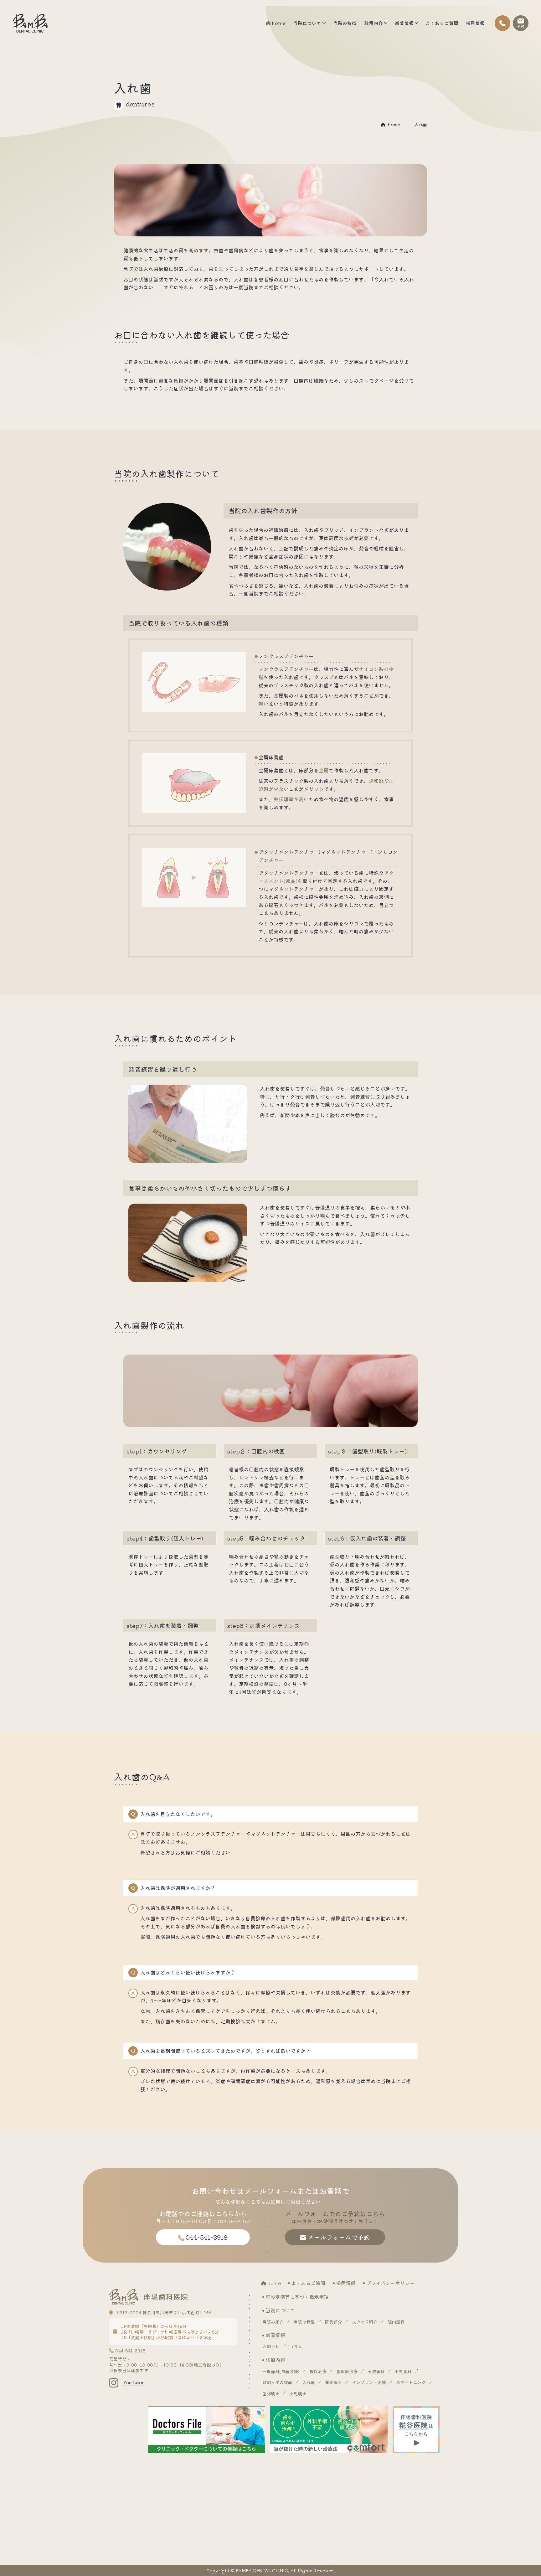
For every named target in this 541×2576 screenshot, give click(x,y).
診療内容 (374, 23)
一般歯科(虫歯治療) (281, 2371)
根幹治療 (318, 2371)
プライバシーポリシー (390, 2283)
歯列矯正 (271, 2393)
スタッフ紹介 (365, 2322)
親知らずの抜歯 (277, 2382)
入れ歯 (309, 2382)
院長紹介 (333, 2322)
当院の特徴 (345, 23)
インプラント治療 (369, 2382)
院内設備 (396, 2322)
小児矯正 (298, 2393)
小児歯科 (403, 2371)
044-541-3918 (130, 2351)
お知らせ (271, 2346)
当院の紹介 (273, 2322)
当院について (307, 23)
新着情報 (404, 23)
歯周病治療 (347, 2371)
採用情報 (475, 23)
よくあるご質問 (442, 23)
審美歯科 (333, 2382)
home (279, 23)
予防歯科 (376, 2371)
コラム (296, 2346)
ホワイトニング (411, 2382)
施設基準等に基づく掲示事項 (297, 2297)
